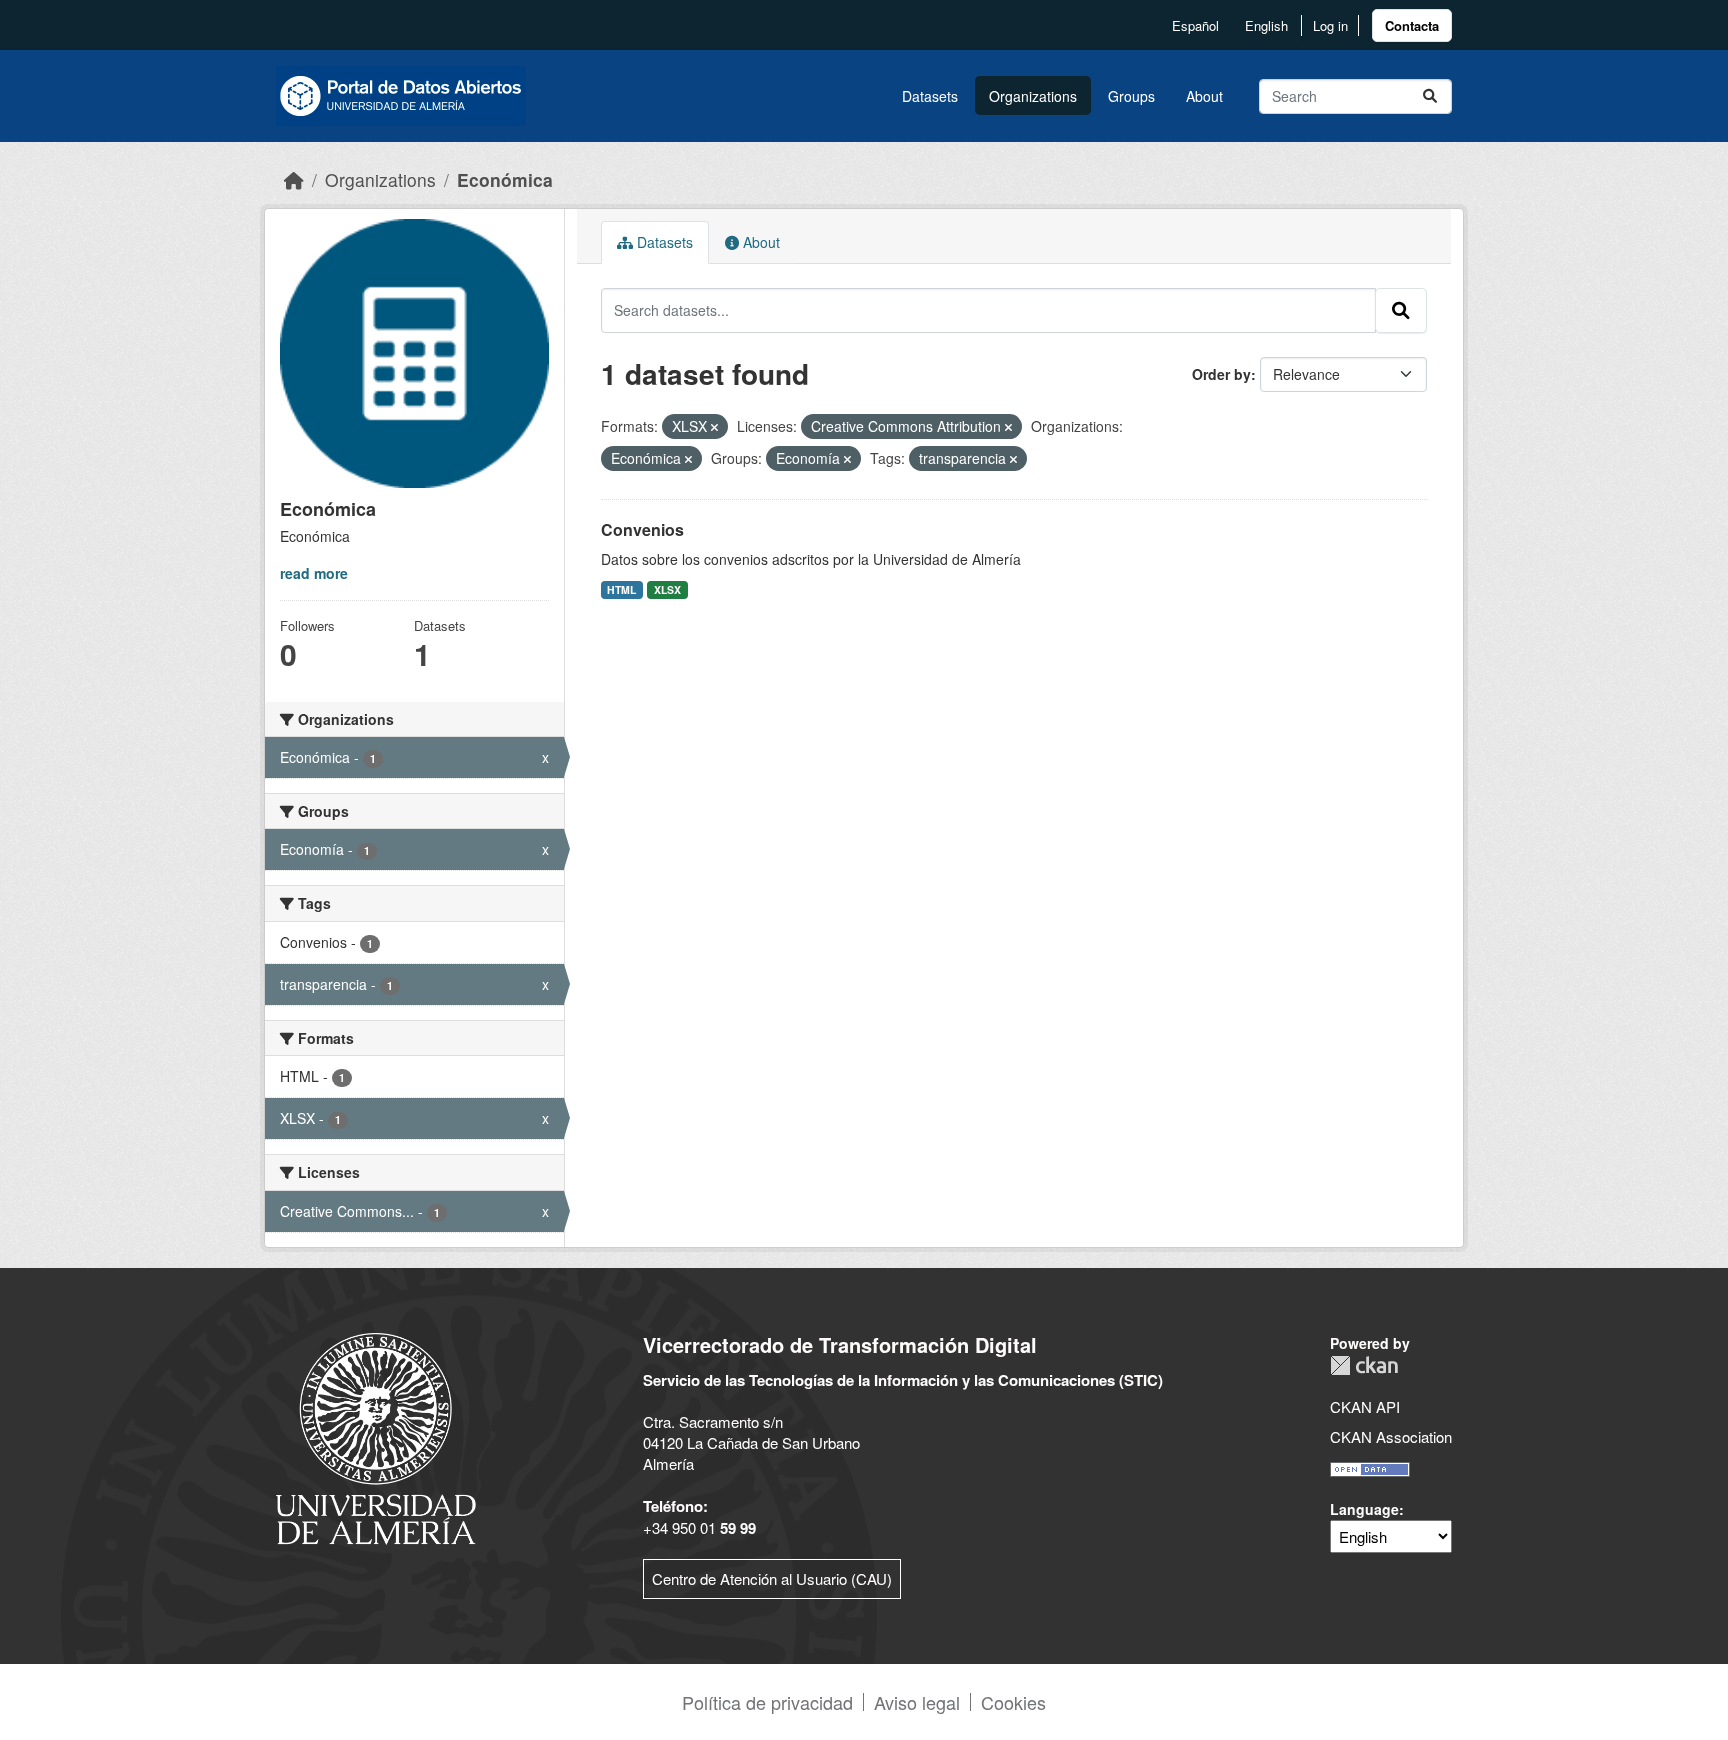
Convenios (642, 529)
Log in (1330, 25)
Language (1364, 1509)
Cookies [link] (1013, 1702)
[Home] (294, 179)
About (1204, 96)
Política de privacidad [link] (767, 1702)
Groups (1131, 96)
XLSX (667, 589)
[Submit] (1430, 96)
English (1266, 25)
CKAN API (1365, 1406)
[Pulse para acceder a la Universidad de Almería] (376, 1436)
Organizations (1033, 96)
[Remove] (714, 427)
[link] (1412, 25)
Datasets (930, 96)
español (1195, 25)
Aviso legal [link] (917, 1702)
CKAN (1364, 1365)
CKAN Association (1391, 1436)
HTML (621, 589)
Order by (1221, 374)
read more (314, 573)
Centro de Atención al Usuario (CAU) (772, 1578)
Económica (505, 179)
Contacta (1412, 25)
